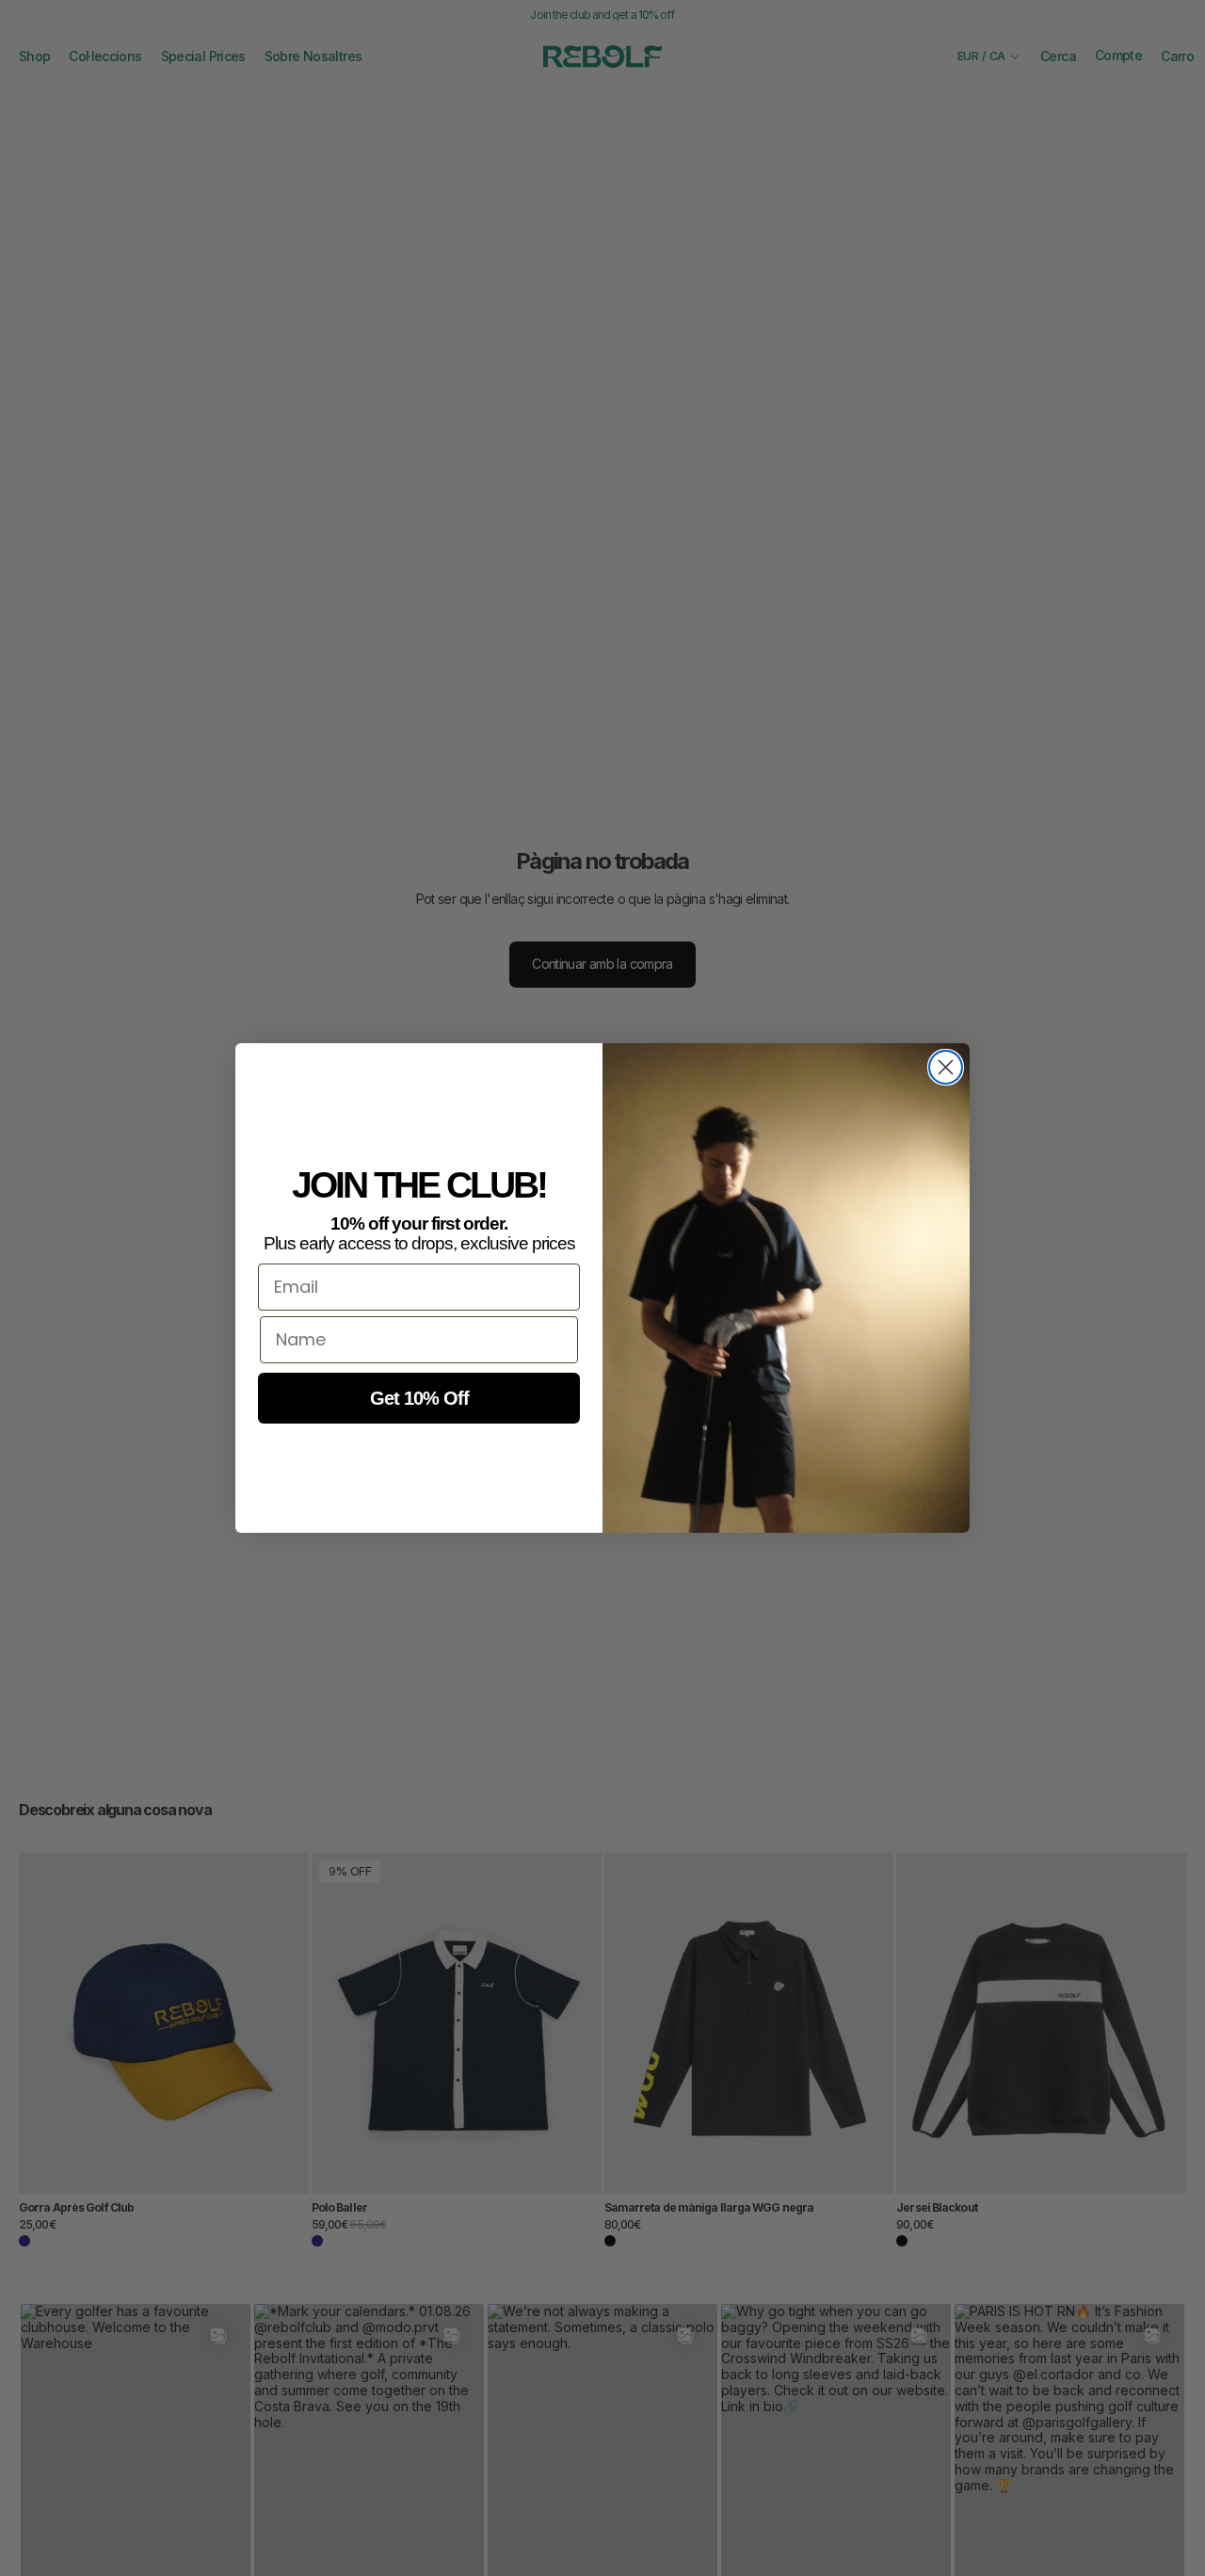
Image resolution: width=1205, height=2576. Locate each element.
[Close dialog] (946, 1067)
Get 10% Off (419, 1398)
